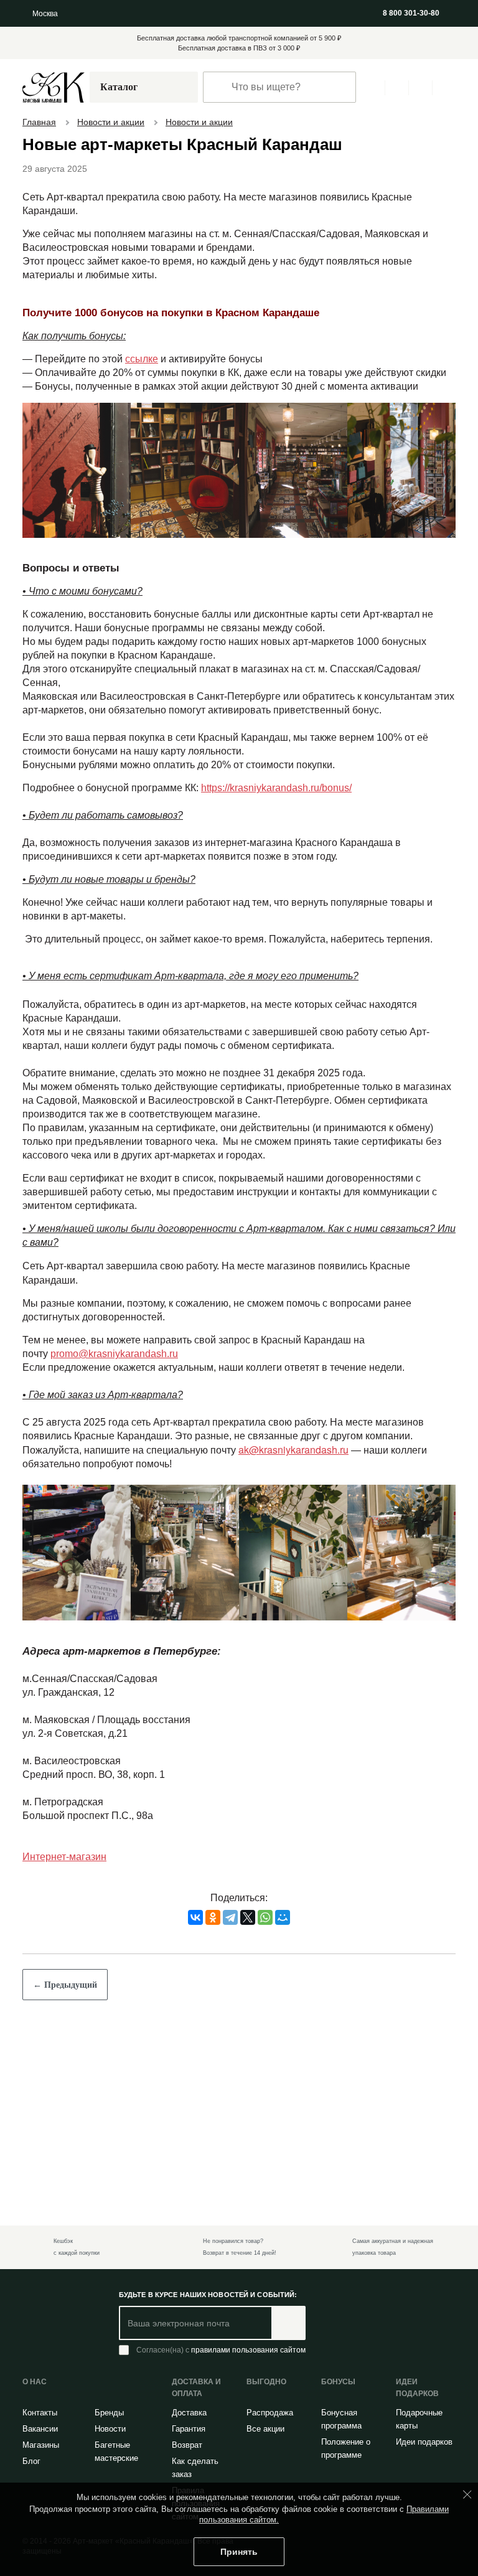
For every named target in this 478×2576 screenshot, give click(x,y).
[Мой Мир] (283, 1931)
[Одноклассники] (213, 1931)
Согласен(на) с (223, 2351)
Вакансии (41, 2428)
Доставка (190, 2412)
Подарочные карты (421, 2419)
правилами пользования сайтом (251, 2350)
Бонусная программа (343, 2419)
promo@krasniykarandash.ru (117, 1370)
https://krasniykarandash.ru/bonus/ (283, 804)
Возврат (188, 2445)
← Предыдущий (67, 1998)
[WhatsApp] (265, 1931)
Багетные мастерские (118, 2451)
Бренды (110, 2412)
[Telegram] (230, 1931)
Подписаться (292, 2324)
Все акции (266, 2428)
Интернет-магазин (66, 1871)
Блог (32, 2461)
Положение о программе (348, 2448)
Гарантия (190, 2428)
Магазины (215, 13)
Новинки (105, 13)
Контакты (41, 2412)
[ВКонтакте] (195, 1931)
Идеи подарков (415, 2448)
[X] (248, 1931)
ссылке (139, 362)
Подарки (276, 13)
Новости (111, 2428)
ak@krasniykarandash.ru (295, 1465)
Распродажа (159, 13)
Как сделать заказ (196, 2467)
